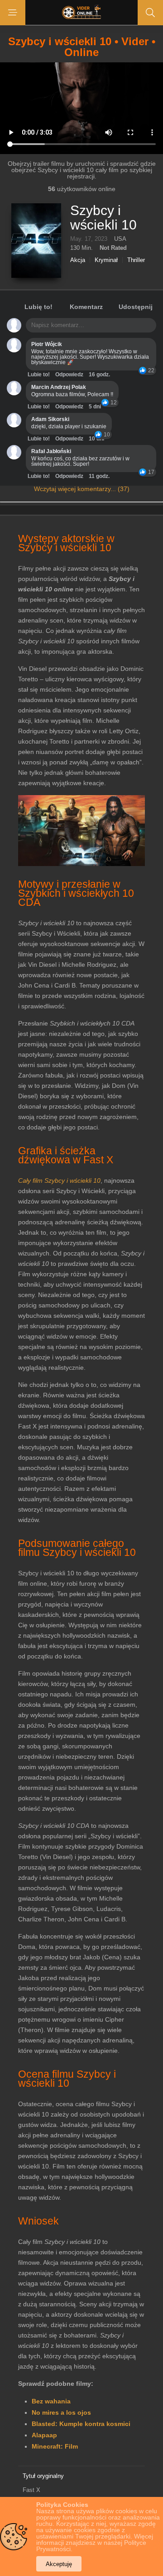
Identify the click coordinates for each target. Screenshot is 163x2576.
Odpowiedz (69, 375)
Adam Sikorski (50, 419)
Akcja (78, 260)
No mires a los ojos (61, 2412)
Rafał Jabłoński (51, 451)
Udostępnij (136, 307)
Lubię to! (38, 307)
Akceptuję (59, 2564)
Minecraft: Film (55, 2446)
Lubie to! (39, 375)
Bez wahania (51, 2401)
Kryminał (106, 260)
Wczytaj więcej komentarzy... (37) (82, 489)
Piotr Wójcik (47, 344)
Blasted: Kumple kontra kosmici (81, 2424)
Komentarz (86, 307)
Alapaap (44, 2435)
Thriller (136, 260)
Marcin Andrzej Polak (59, 387)
